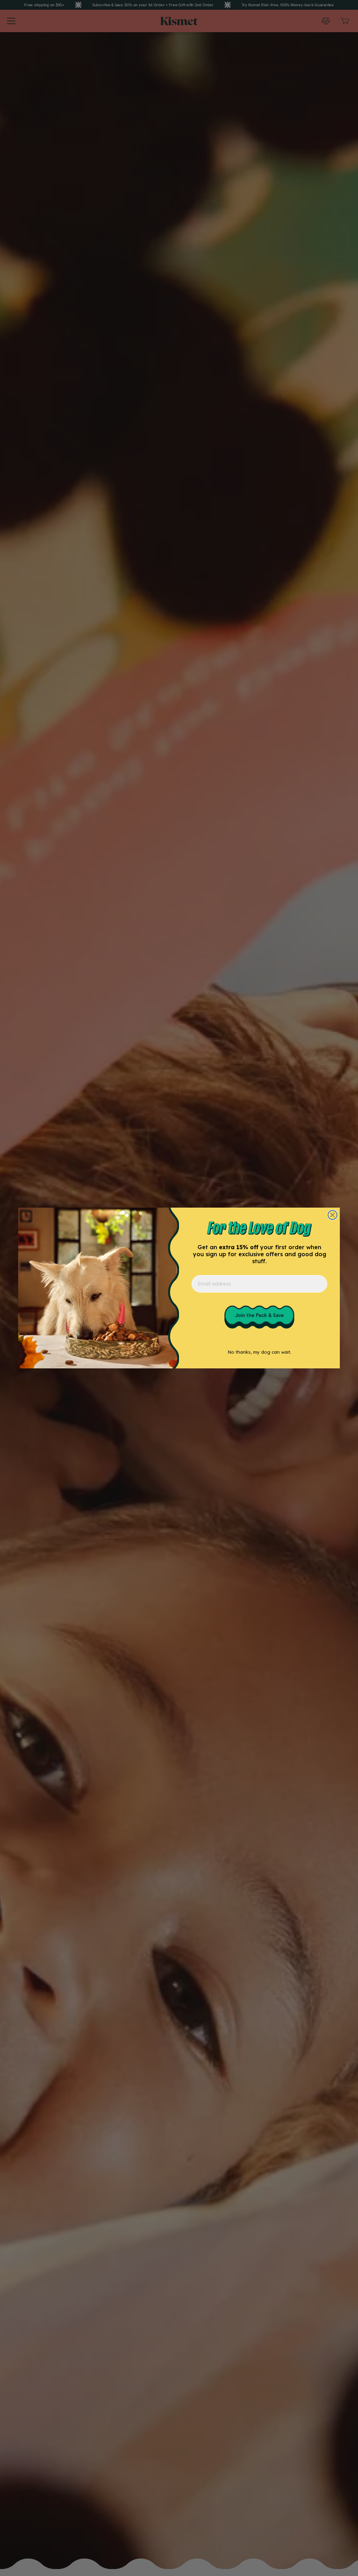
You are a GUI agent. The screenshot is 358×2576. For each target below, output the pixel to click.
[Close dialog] (332, 1215)
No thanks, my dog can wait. (259, 1352)
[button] (259, 1316)
